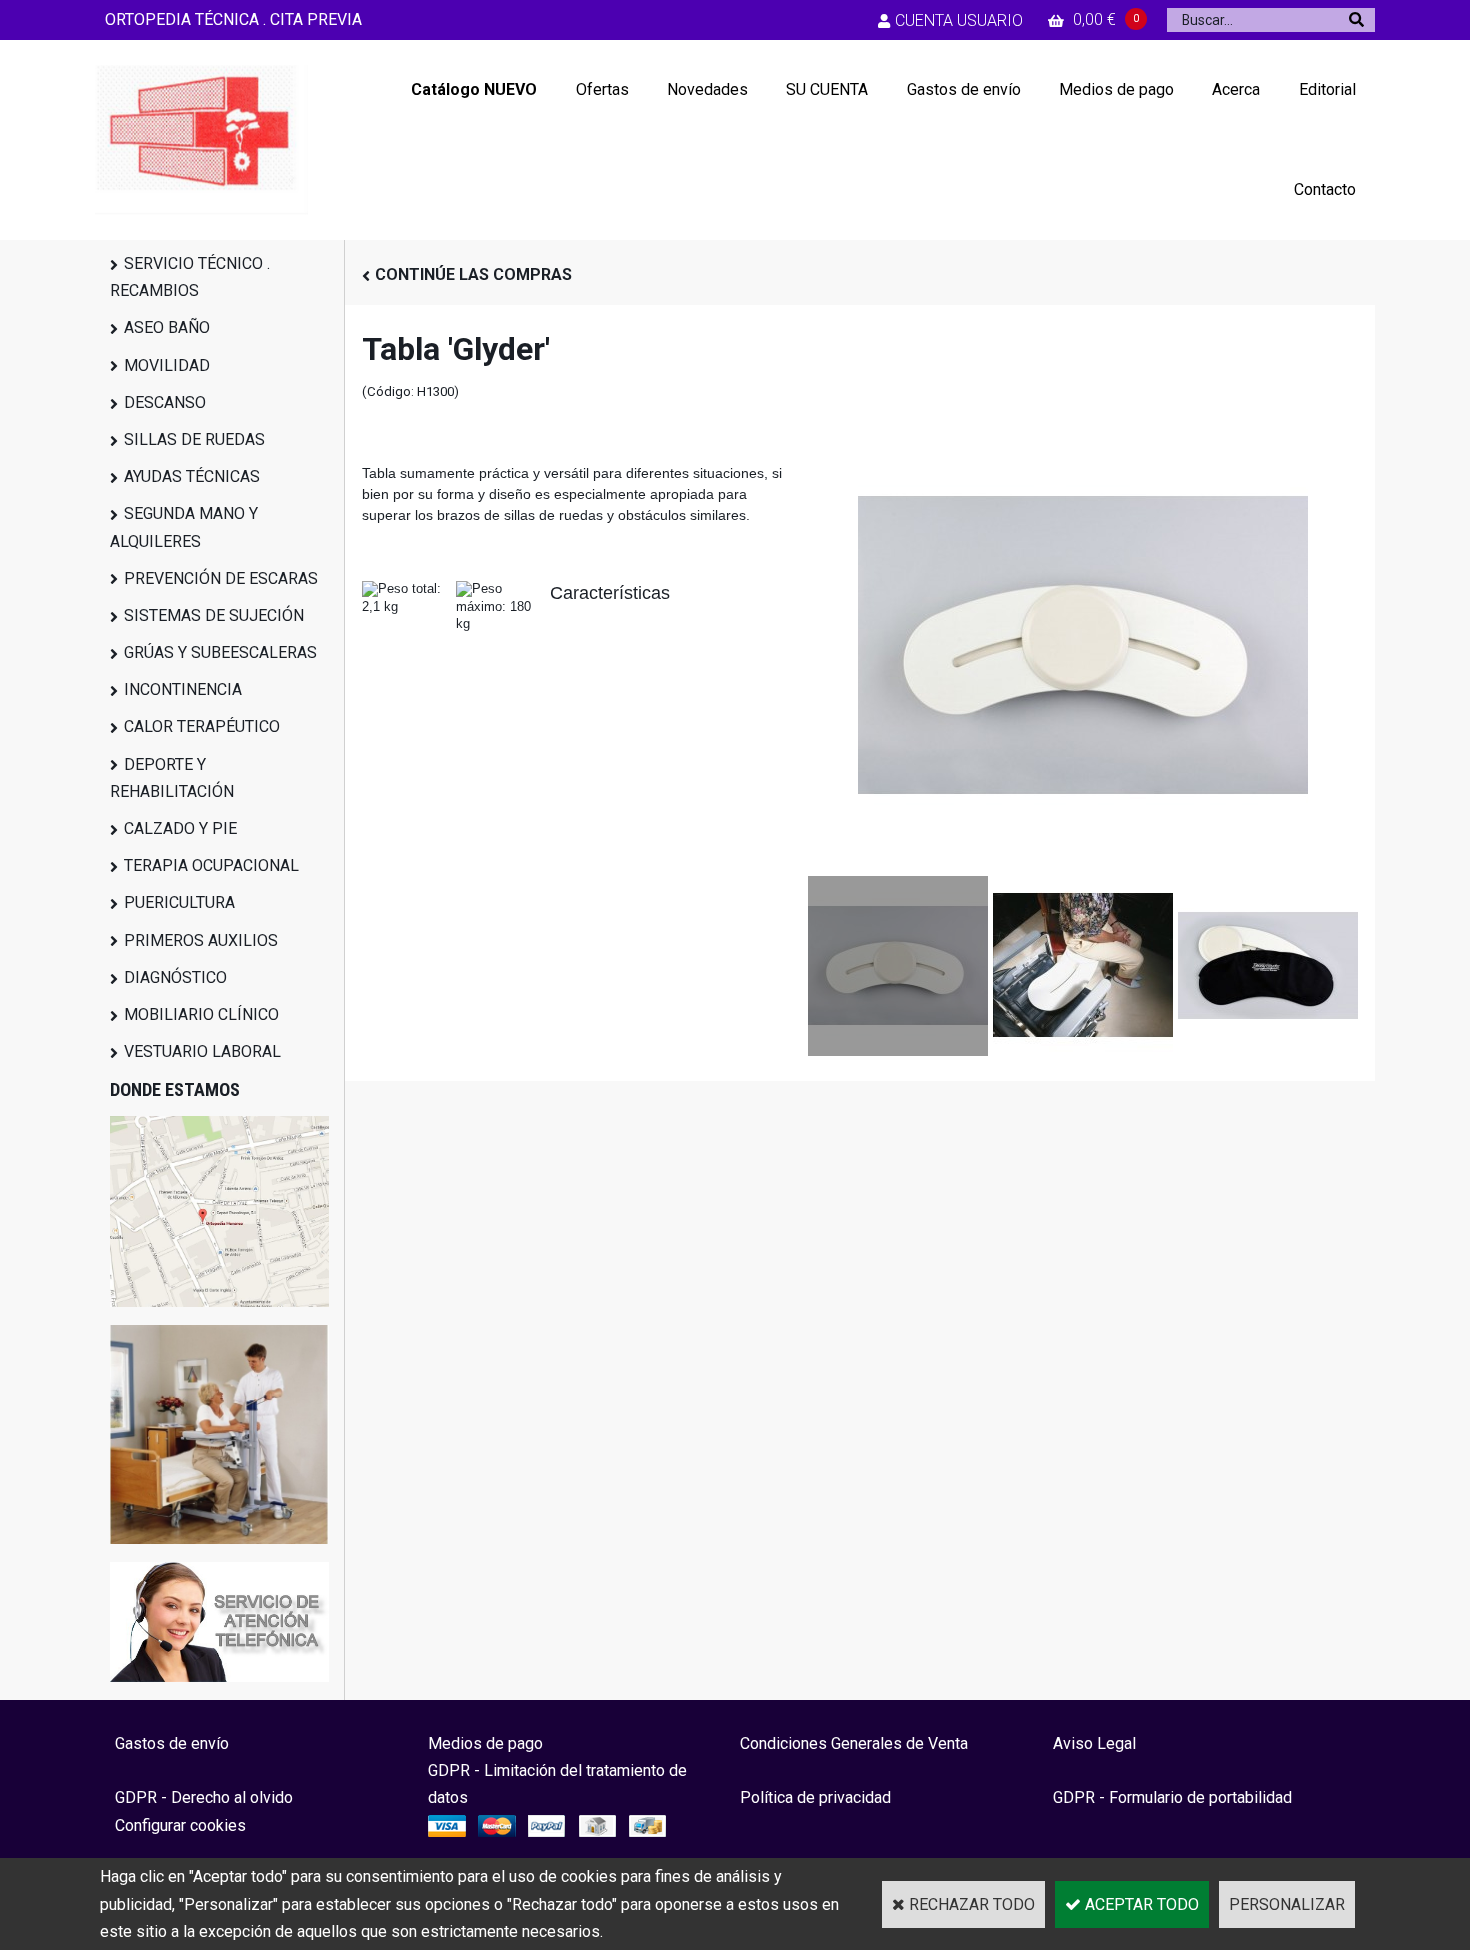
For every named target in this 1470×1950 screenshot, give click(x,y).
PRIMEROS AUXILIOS (201, 940)
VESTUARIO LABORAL (202, 1051)
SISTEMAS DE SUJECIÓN (214, 615)
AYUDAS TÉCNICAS (192, 476)
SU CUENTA (827, 89)
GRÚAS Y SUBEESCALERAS (220, 652)
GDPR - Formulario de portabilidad (1172, 1797)
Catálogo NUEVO (474, 89)
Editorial (1327, 89)
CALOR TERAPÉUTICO (202, 726)
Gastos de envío (964, 89)
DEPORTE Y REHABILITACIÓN (172, 778)
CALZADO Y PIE (180, 828)
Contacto (1325, 189)
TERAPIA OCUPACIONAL (211, 865)
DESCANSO (165, 402)
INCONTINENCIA (183, 689)
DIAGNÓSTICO (175, 977)
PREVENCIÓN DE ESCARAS (221, 578)
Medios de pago (1116, 89)
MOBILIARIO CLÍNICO (201, 1014)
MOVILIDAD (167, 365)
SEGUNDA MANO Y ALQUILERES (184, 527)
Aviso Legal (1094, 1743)
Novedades (707, 89)
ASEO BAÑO (167, 327)
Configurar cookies (180, 1825)
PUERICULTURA (179, 902)
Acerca (1236, 89)
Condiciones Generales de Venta (854, 1743)
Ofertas (602, 89)
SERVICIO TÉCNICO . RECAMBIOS (190, 277)
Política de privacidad (815, 1797)
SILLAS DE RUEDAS (194, 439)
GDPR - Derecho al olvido (204, 1797)
